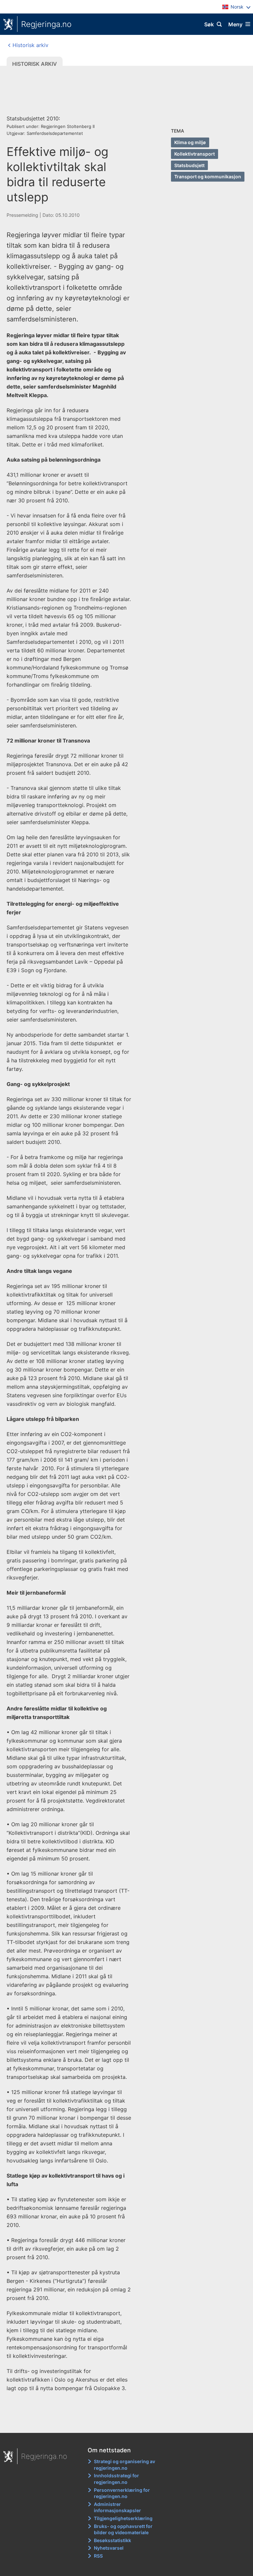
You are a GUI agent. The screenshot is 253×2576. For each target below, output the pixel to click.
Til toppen (123, 2423)
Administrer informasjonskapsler (117, 2507)
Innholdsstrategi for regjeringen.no (116, 2479)
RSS (98, 2556)
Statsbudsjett (189, 165)
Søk (209, 24)
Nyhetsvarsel (109, 2548)
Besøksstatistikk (112, 2540)
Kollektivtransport (195, 154)
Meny (235, 24)
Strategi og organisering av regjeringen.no (125, 2465)
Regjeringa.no (46, 24)
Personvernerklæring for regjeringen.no (122, 2493)
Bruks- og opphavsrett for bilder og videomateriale (123, 2529)
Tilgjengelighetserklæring (123, 2518)
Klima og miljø (190, 142)
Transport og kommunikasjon (208, 177)
